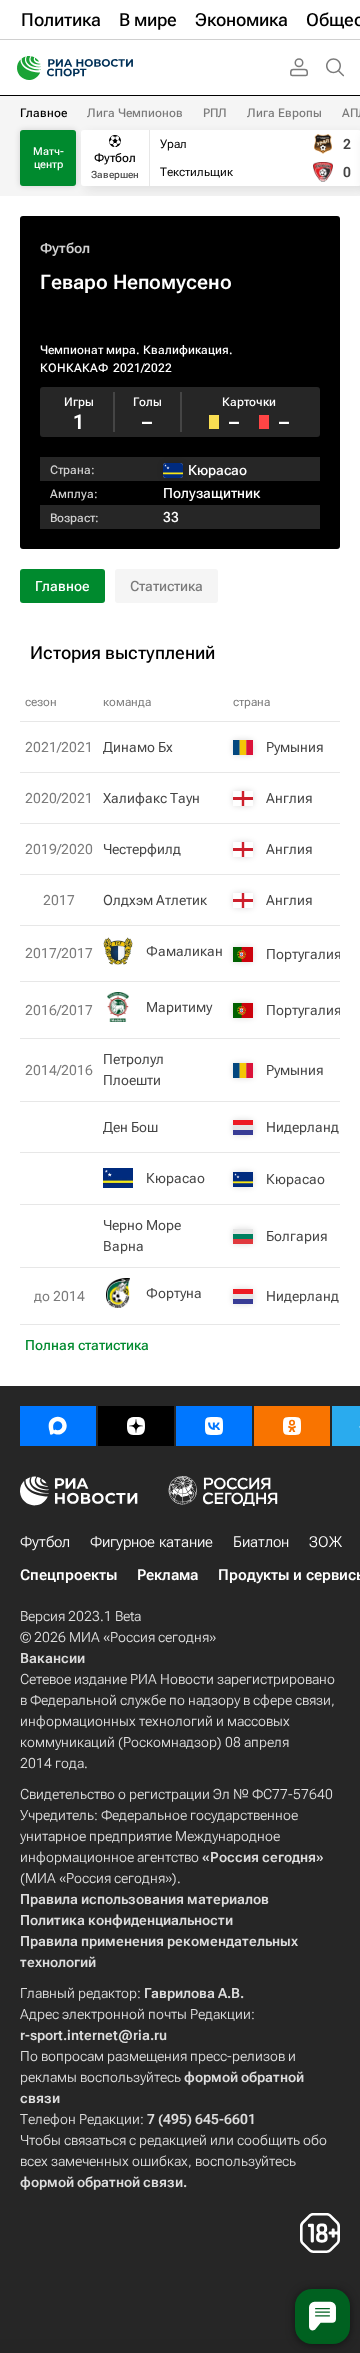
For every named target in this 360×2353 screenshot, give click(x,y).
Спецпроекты (68, 1575)
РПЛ (215, 113)
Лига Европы (284, 113)
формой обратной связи (101, 2182)
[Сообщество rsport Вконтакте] (214, 1426)
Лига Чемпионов (135, 113)
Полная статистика (87, 1345)
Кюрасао (175, 1178)
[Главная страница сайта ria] (22, 68)
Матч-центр (48, 158)
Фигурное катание (151, 1542)
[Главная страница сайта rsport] (120, 68)
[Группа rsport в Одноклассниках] (292, 1426)
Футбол (65, 248)
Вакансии (52, 1658)
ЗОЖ (325, 1542)
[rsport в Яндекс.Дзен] (136, 1426)
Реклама (167, 1575)
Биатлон (261, 1542)
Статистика (166, 586)
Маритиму (179, 1007)
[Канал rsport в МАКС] (58, 1426)
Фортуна (174, 1293)
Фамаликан (184, 951)
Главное (43, 113)
